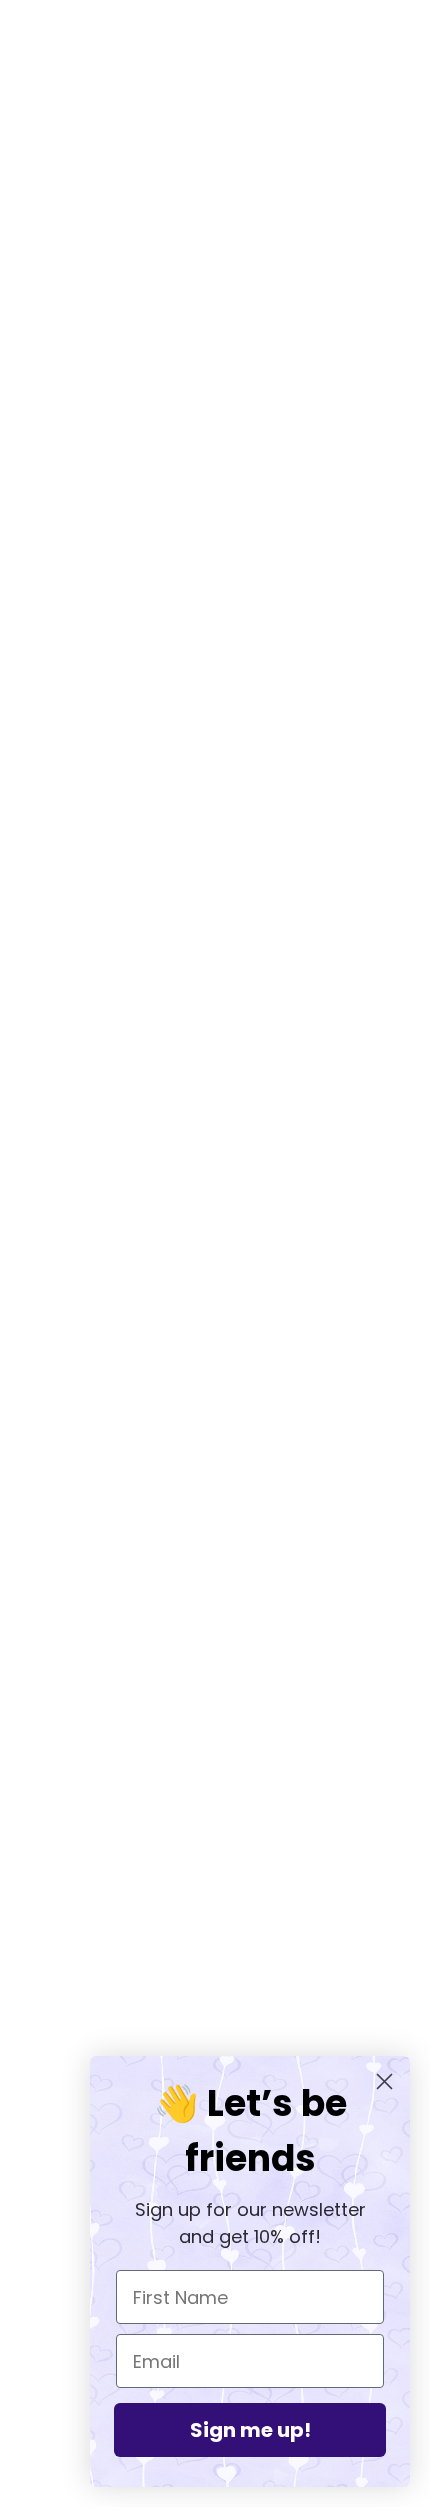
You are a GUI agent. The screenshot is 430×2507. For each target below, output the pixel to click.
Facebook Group (215, 1938)
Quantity (52, 802)
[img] (171, 1784)
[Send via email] (158, 1380)
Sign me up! (250, 2430)
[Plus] (127, 842)
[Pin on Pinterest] (114, 1380)
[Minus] (38, 842)
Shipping (215, 2029)
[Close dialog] (384, 2081)
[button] (202, 1380)
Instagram (215, 1968)
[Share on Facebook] (30, 1380)
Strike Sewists (215, 1999)
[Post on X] (72, 1380)
